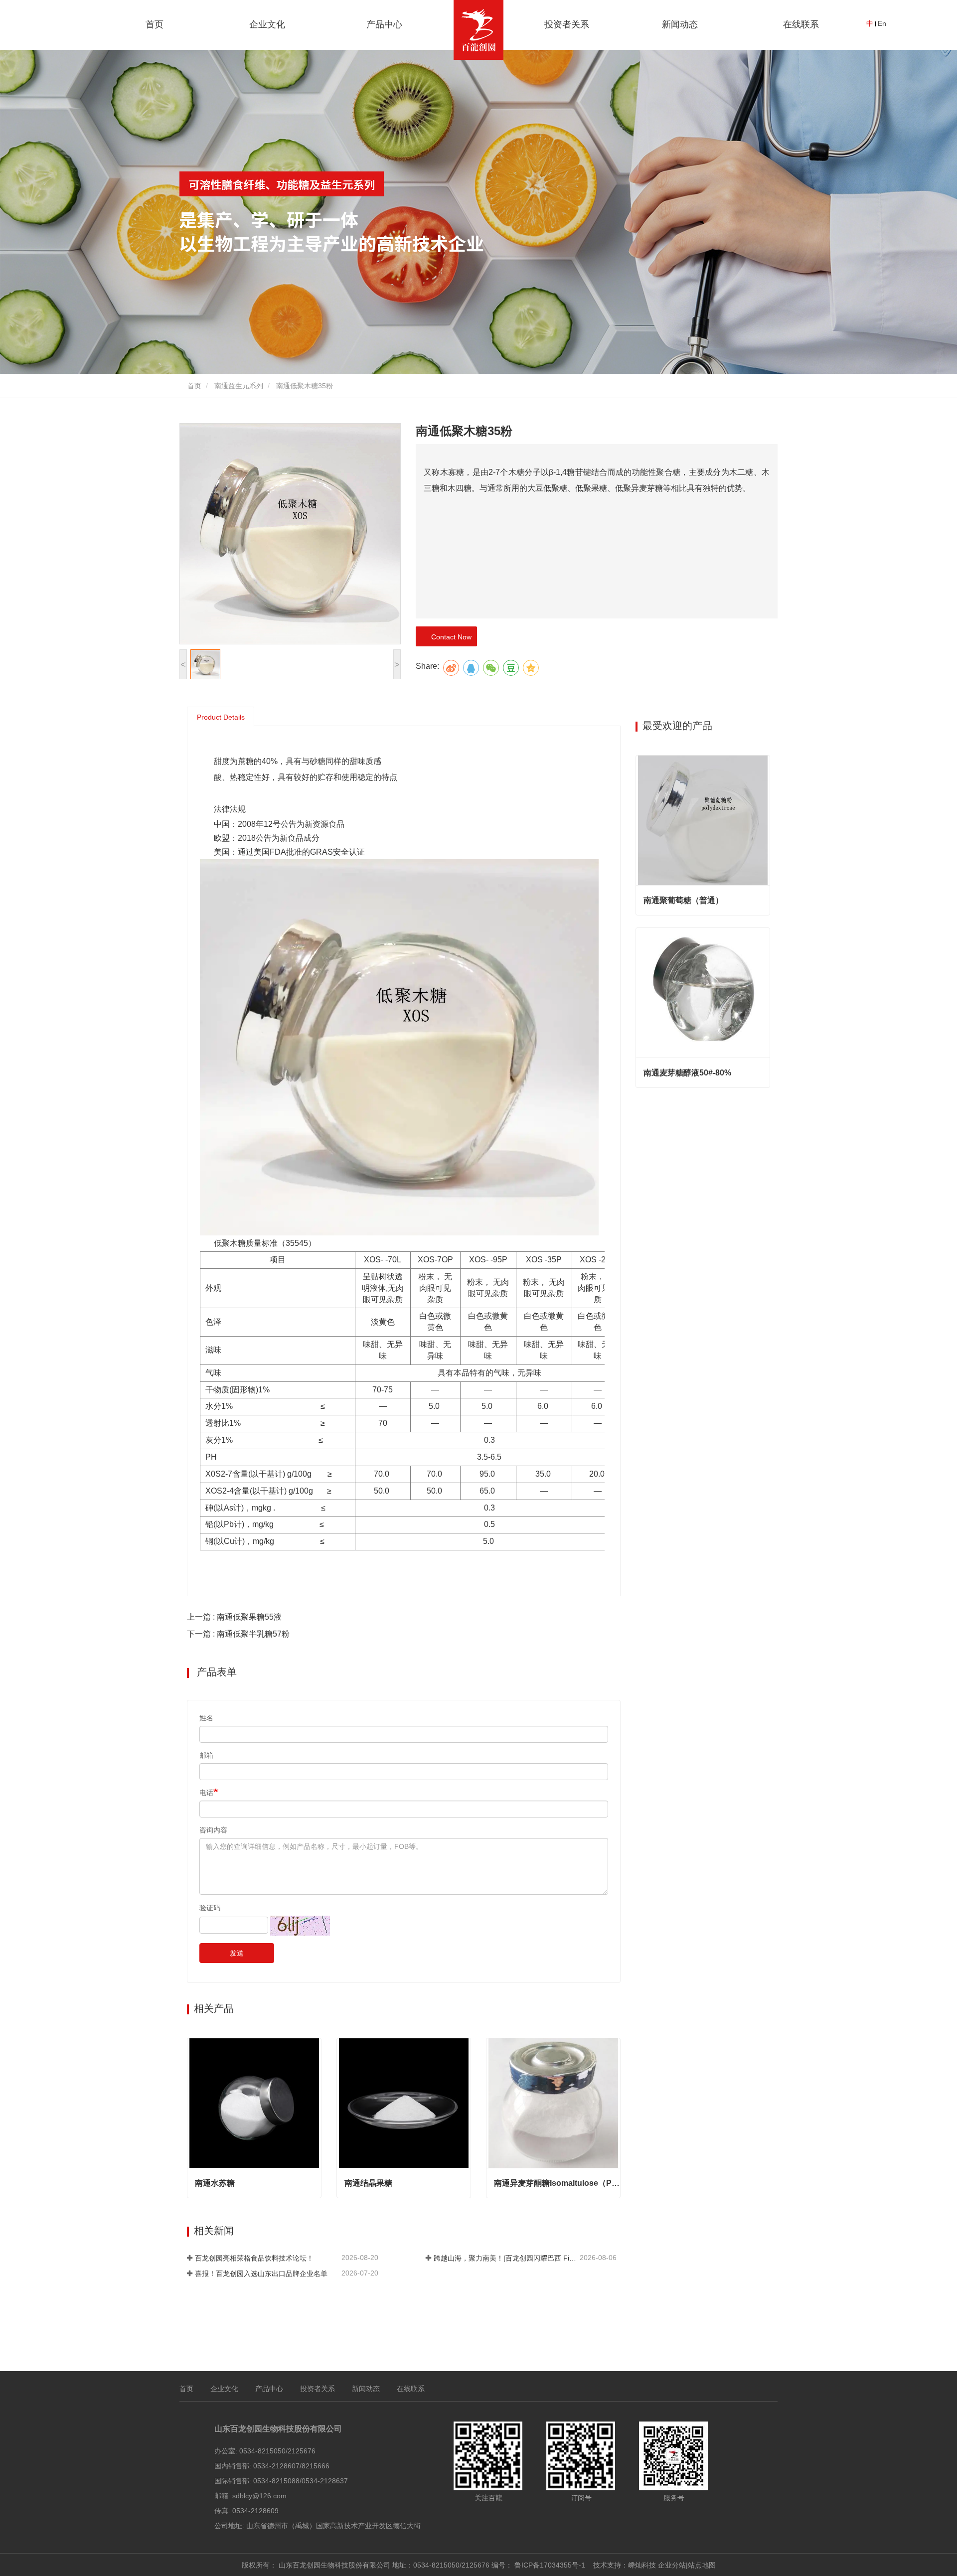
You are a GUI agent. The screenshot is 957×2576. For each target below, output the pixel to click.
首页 (155, 24)
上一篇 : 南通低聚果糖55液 (234, 1617)
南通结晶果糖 (368, 2183)
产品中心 (269, 2389)
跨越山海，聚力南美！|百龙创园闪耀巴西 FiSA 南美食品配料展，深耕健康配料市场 (506, 2258)
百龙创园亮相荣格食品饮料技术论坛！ (254, 2258)
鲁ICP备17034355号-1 (550, 2565)
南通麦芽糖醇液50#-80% (687, 1073)
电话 (206, 1793)
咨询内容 (213, 1830)
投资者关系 (567, 24)
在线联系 (801, 24)
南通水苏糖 (215, 2183)
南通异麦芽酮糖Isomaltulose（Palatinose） (557, 2183)
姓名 (206, 1718)
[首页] (478, 30)
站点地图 (702, 2565)
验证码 (210, 1908)
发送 (237, 1953)
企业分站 (672, 2565)
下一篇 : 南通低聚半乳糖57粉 (238, 1634)
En (882, 23)
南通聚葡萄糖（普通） (683, 900)
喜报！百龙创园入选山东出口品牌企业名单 (261, 2273)
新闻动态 (366, 2389)
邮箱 (206, 1755)
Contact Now (449, 637)
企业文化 (224, 2389)
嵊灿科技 (642, 2565)
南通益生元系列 (239, 386)
